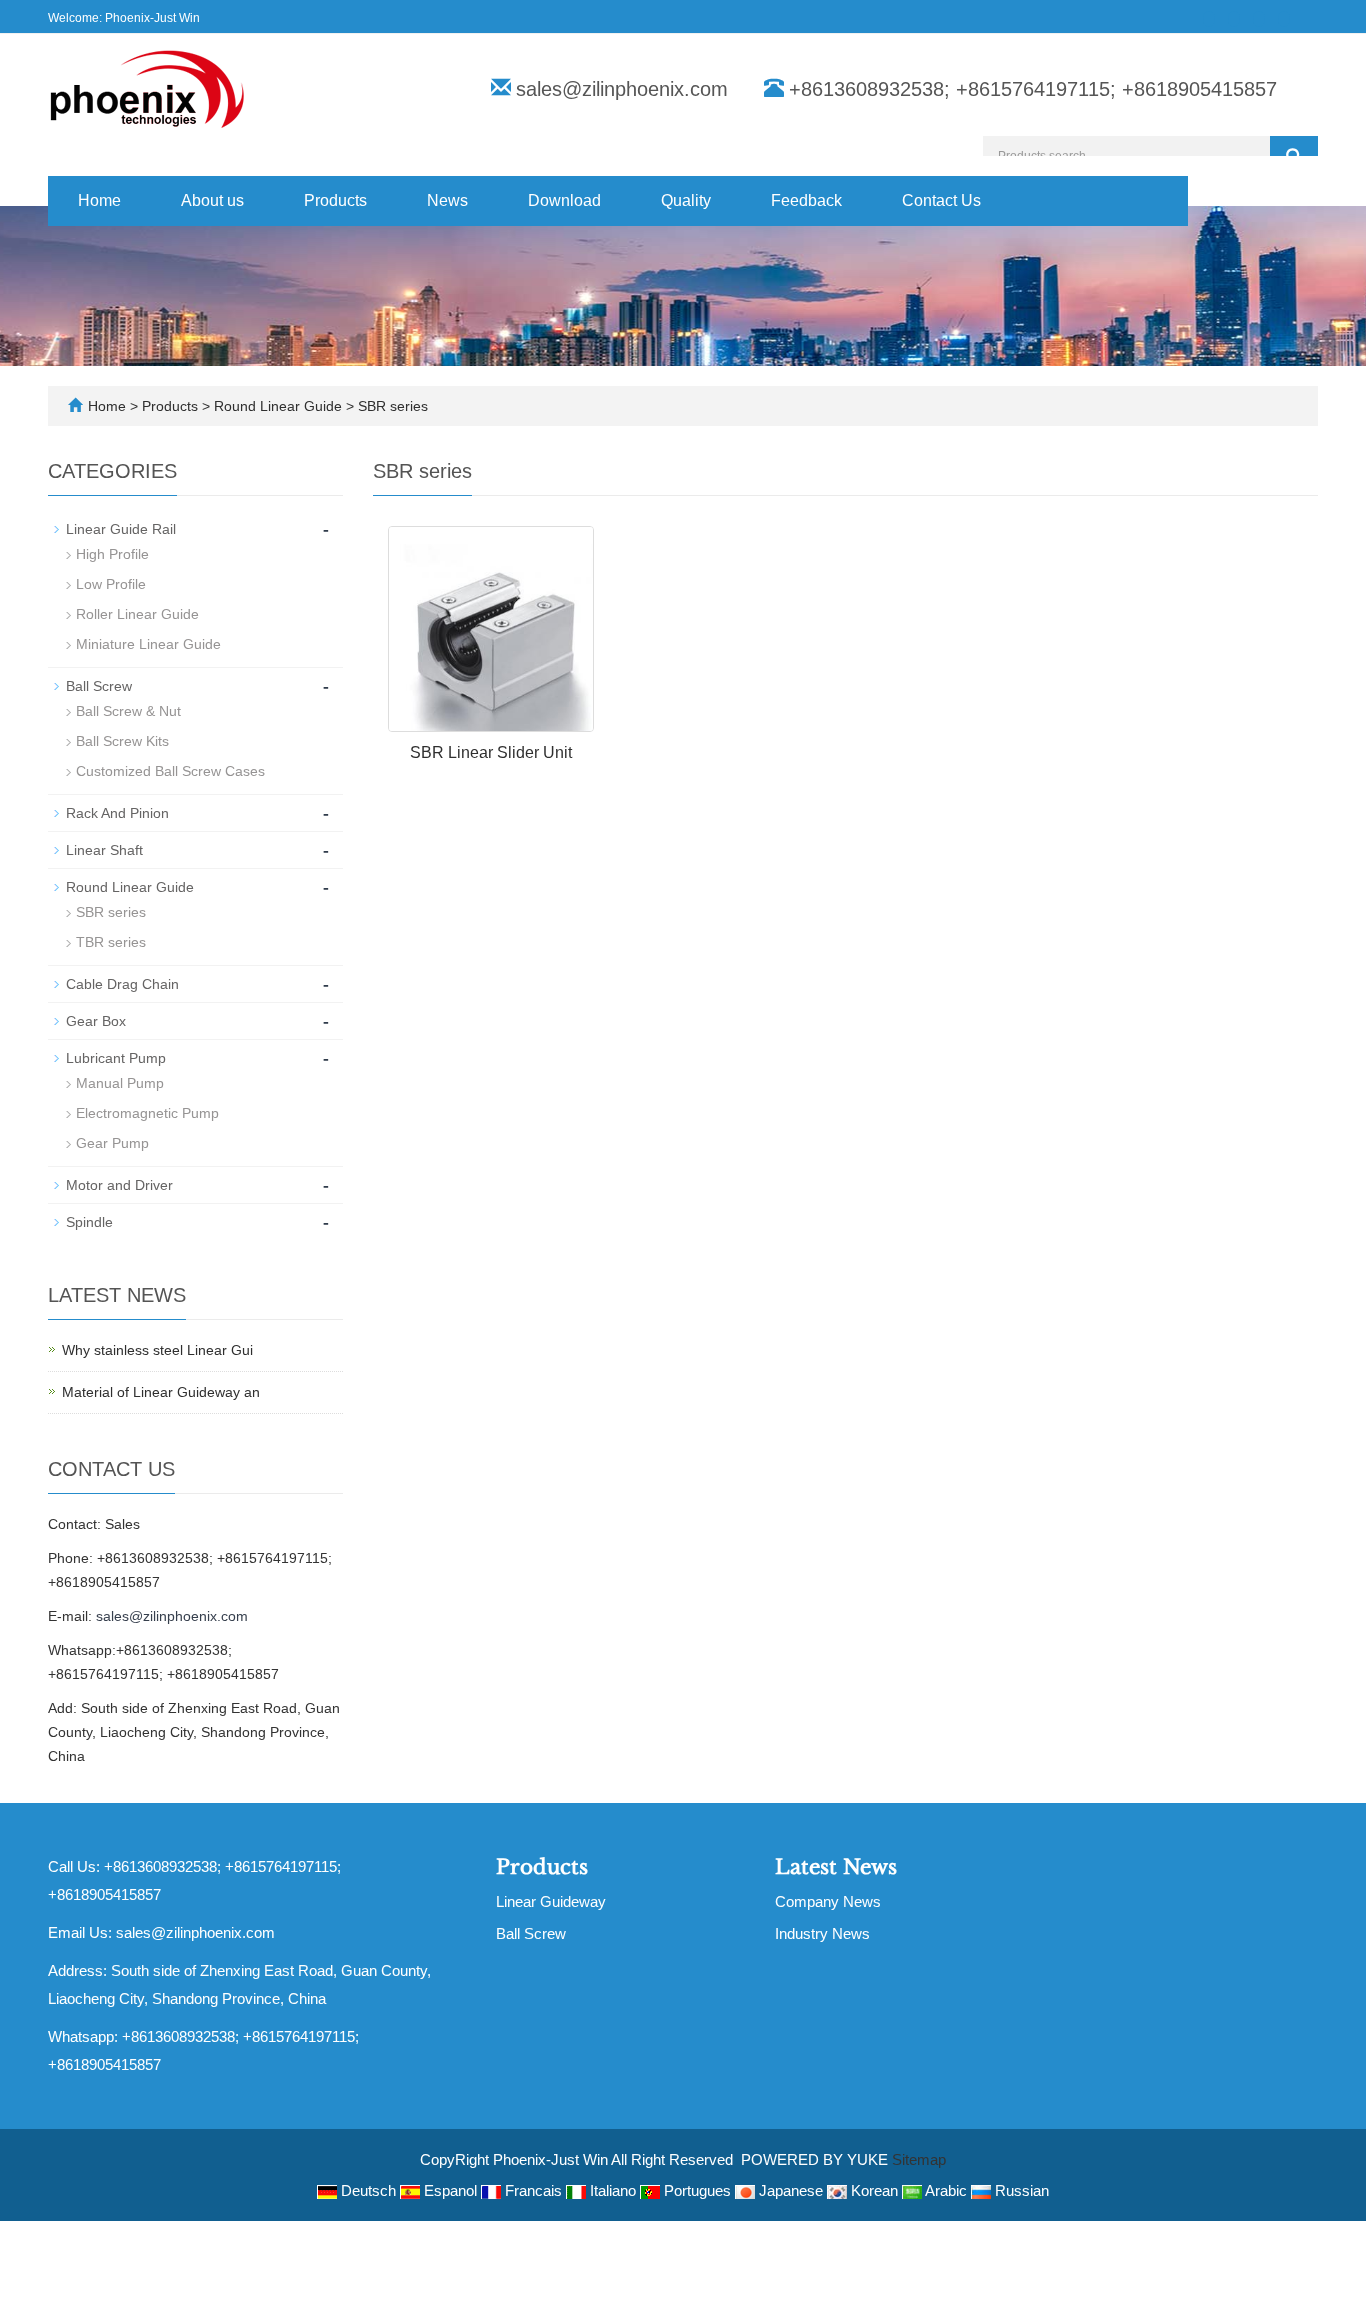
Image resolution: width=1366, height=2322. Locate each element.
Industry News (822, 1933)
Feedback (806, 200)
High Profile (112, 554)
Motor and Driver (119, 1185)
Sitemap (919, 2159)
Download (564, 200)
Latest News (836, 1867)
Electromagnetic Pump (147, 1113)
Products (335, 200)
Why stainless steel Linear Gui (157, 1350)
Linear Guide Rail (121, 529)
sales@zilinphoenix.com (622, 89)
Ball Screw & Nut (128, 711)
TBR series (111, 942)
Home (99, 200)
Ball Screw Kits (122, 741)
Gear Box (96, 1021)
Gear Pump (112, 1143)
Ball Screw (99, 686)
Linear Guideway (551, 1901)
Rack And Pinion (117, 813)
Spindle (89, 1222)
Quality (686, 200)
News (447, 200)
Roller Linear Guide (137, 614)
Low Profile (111, 584)
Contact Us (941, 200)
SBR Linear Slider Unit (491, 752)
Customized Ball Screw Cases (170, 771)
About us (212, 200)
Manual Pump (120, 1083)
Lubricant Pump (116, 1058)
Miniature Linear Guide (148, 644)
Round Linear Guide (278, 406)
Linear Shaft (104, 850)
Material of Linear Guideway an (161, 1392)
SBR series (391, 406)
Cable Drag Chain (122, 984)
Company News (828, 1901)
